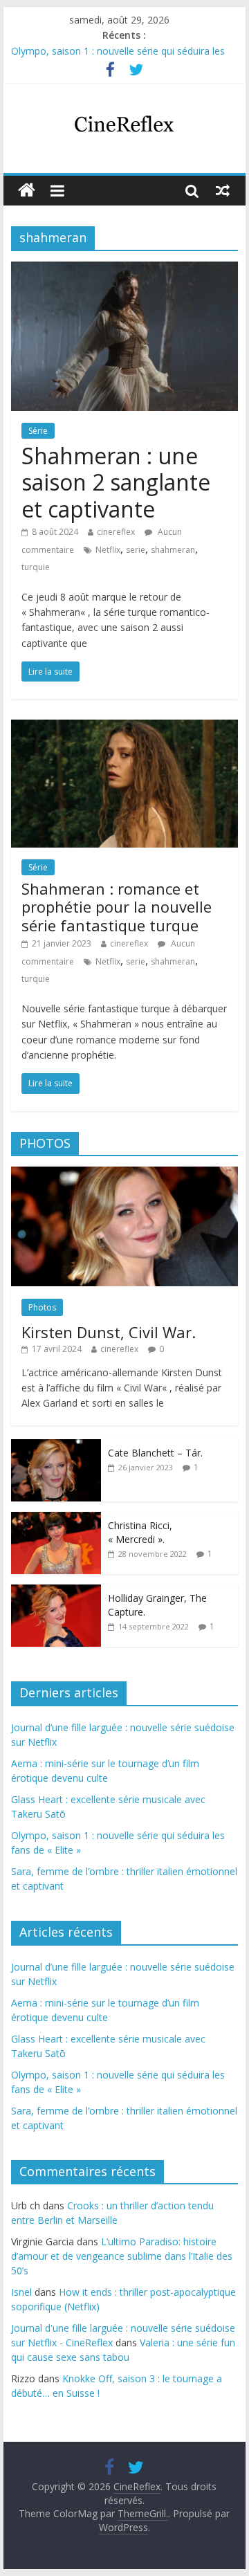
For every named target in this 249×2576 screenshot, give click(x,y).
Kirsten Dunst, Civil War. (109, 1332)
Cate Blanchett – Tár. (155, 1453)
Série (38, 431)
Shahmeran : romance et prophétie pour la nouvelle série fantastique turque (117, 907)
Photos (42, 1307)
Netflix (108, 550)
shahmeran (173, 550)
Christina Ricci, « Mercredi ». (140, 1532)
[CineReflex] (27, 191)
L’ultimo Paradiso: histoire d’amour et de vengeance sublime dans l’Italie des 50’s (122, 2256)
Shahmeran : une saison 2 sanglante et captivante (116, 482)
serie (136, 550)
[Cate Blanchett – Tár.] (56, 1446)
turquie (36, 567)
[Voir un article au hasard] (223, 190)
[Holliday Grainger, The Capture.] (56, 1592)
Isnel (21, 2292)
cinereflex (116, 532)
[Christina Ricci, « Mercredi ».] (56, 1519)
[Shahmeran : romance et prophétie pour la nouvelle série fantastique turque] (124, 728)
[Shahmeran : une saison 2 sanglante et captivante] (124, 270)
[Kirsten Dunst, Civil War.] (124, 1174)
